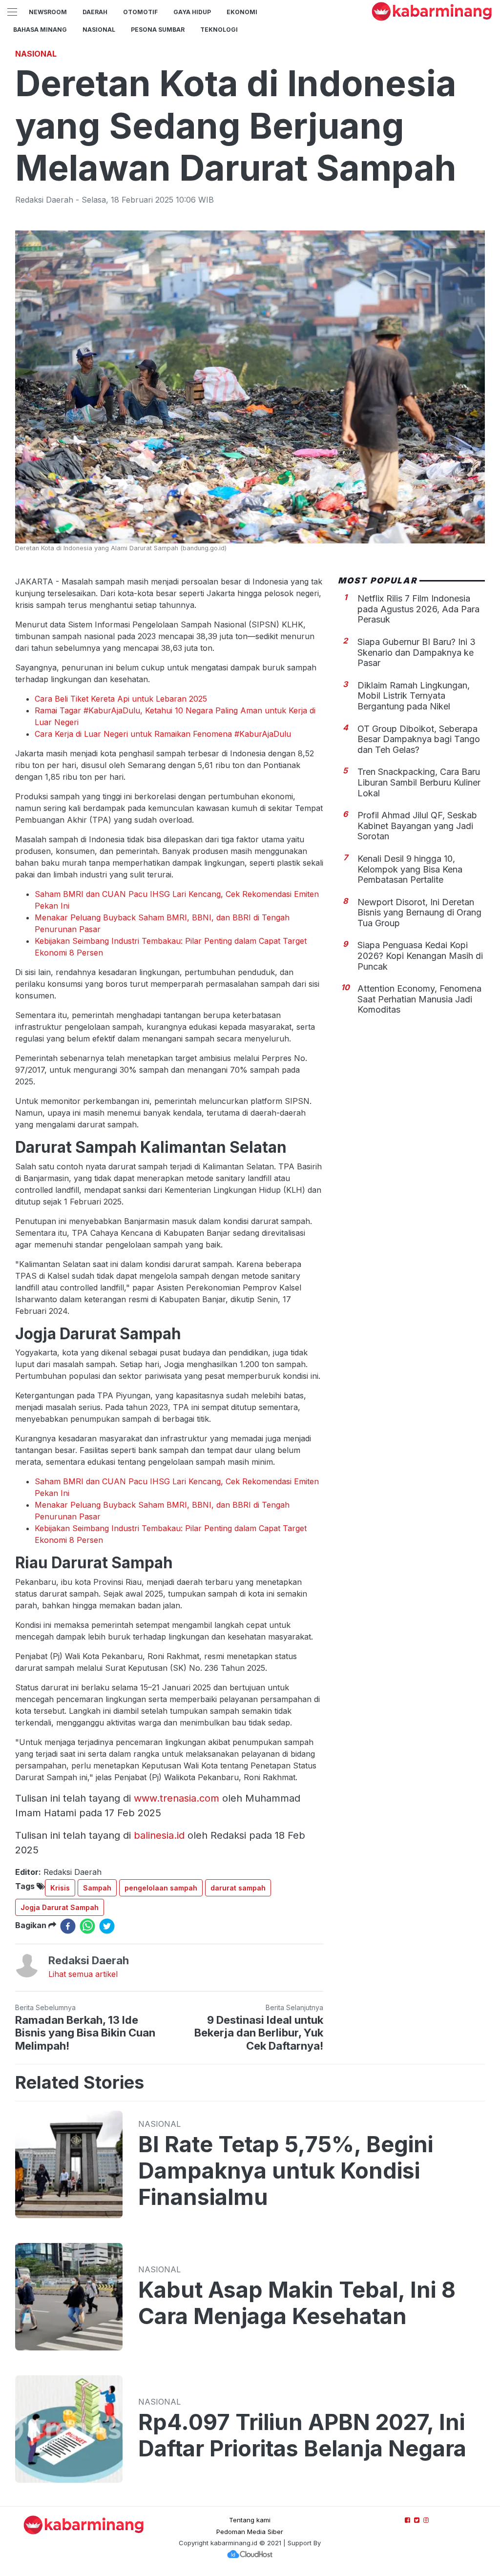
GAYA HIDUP (192, 12)
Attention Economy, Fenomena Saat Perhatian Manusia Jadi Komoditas (419, 999)
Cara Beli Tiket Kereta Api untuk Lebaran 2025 (121, 699)
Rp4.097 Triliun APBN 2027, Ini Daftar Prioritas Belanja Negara (302, 2435)
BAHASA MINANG (40, 30)
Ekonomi (242, 12)
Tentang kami (250, 2520)
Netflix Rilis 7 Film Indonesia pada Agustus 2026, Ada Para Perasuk (418, 609)
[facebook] (68, 1926)
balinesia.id (159, 1835)
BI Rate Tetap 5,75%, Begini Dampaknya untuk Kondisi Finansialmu (286, 2171)
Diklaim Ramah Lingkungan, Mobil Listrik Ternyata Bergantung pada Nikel (414, 696)
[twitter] (107, 1926)
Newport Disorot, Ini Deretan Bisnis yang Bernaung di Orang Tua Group (419, 913)
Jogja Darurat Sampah (60, 1907)
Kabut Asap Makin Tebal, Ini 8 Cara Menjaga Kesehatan (297, 2303)
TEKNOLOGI (219, 30)
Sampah (97, 1888)
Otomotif (140, 12)
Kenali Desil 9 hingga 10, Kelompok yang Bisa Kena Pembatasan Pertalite (410, 869)
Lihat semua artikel (83, 1974)
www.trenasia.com (177, 1798)
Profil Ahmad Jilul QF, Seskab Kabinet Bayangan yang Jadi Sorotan (417, 826)
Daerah (95, 12)
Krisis (60, 1888)
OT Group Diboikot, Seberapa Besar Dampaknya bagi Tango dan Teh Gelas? (419, 739)
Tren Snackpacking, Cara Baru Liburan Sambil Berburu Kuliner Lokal (419, 782)
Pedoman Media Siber (250, 2532)
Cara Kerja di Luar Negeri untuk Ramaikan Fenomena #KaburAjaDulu (163, 734)
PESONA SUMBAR (158, 30)
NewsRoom (48, 12)
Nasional (99, 30)
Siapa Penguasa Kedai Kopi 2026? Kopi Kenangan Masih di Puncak (420, 956)
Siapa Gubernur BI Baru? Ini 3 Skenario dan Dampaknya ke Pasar (417, 652)
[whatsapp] (87, 1926)
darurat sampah (238, 1888)
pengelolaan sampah (161, 1888)
